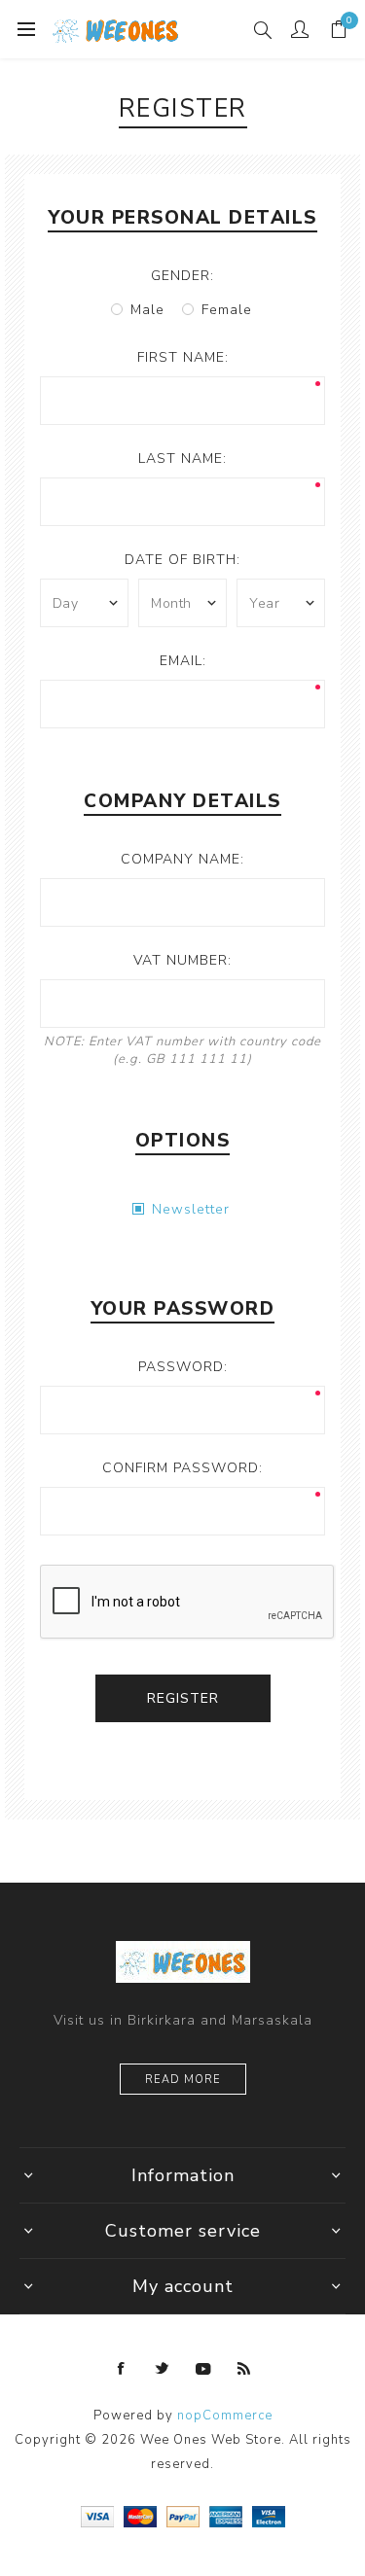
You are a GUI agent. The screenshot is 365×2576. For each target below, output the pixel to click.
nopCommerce (225, 2416)
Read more (183, 2080)
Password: (183, 1367)
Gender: (182, 276)
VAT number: (182, 960)
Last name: (182, 459)
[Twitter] (163, 2369)
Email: (183, 661)
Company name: (182, 859)
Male (147, 310)
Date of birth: (182, 560)
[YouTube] (203, 2369)
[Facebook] (122, 2369)
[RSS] (244, 2369)
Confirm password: (182, 1468)
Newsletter (191, 1209)
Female (227, 310)
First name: (183, 357)
